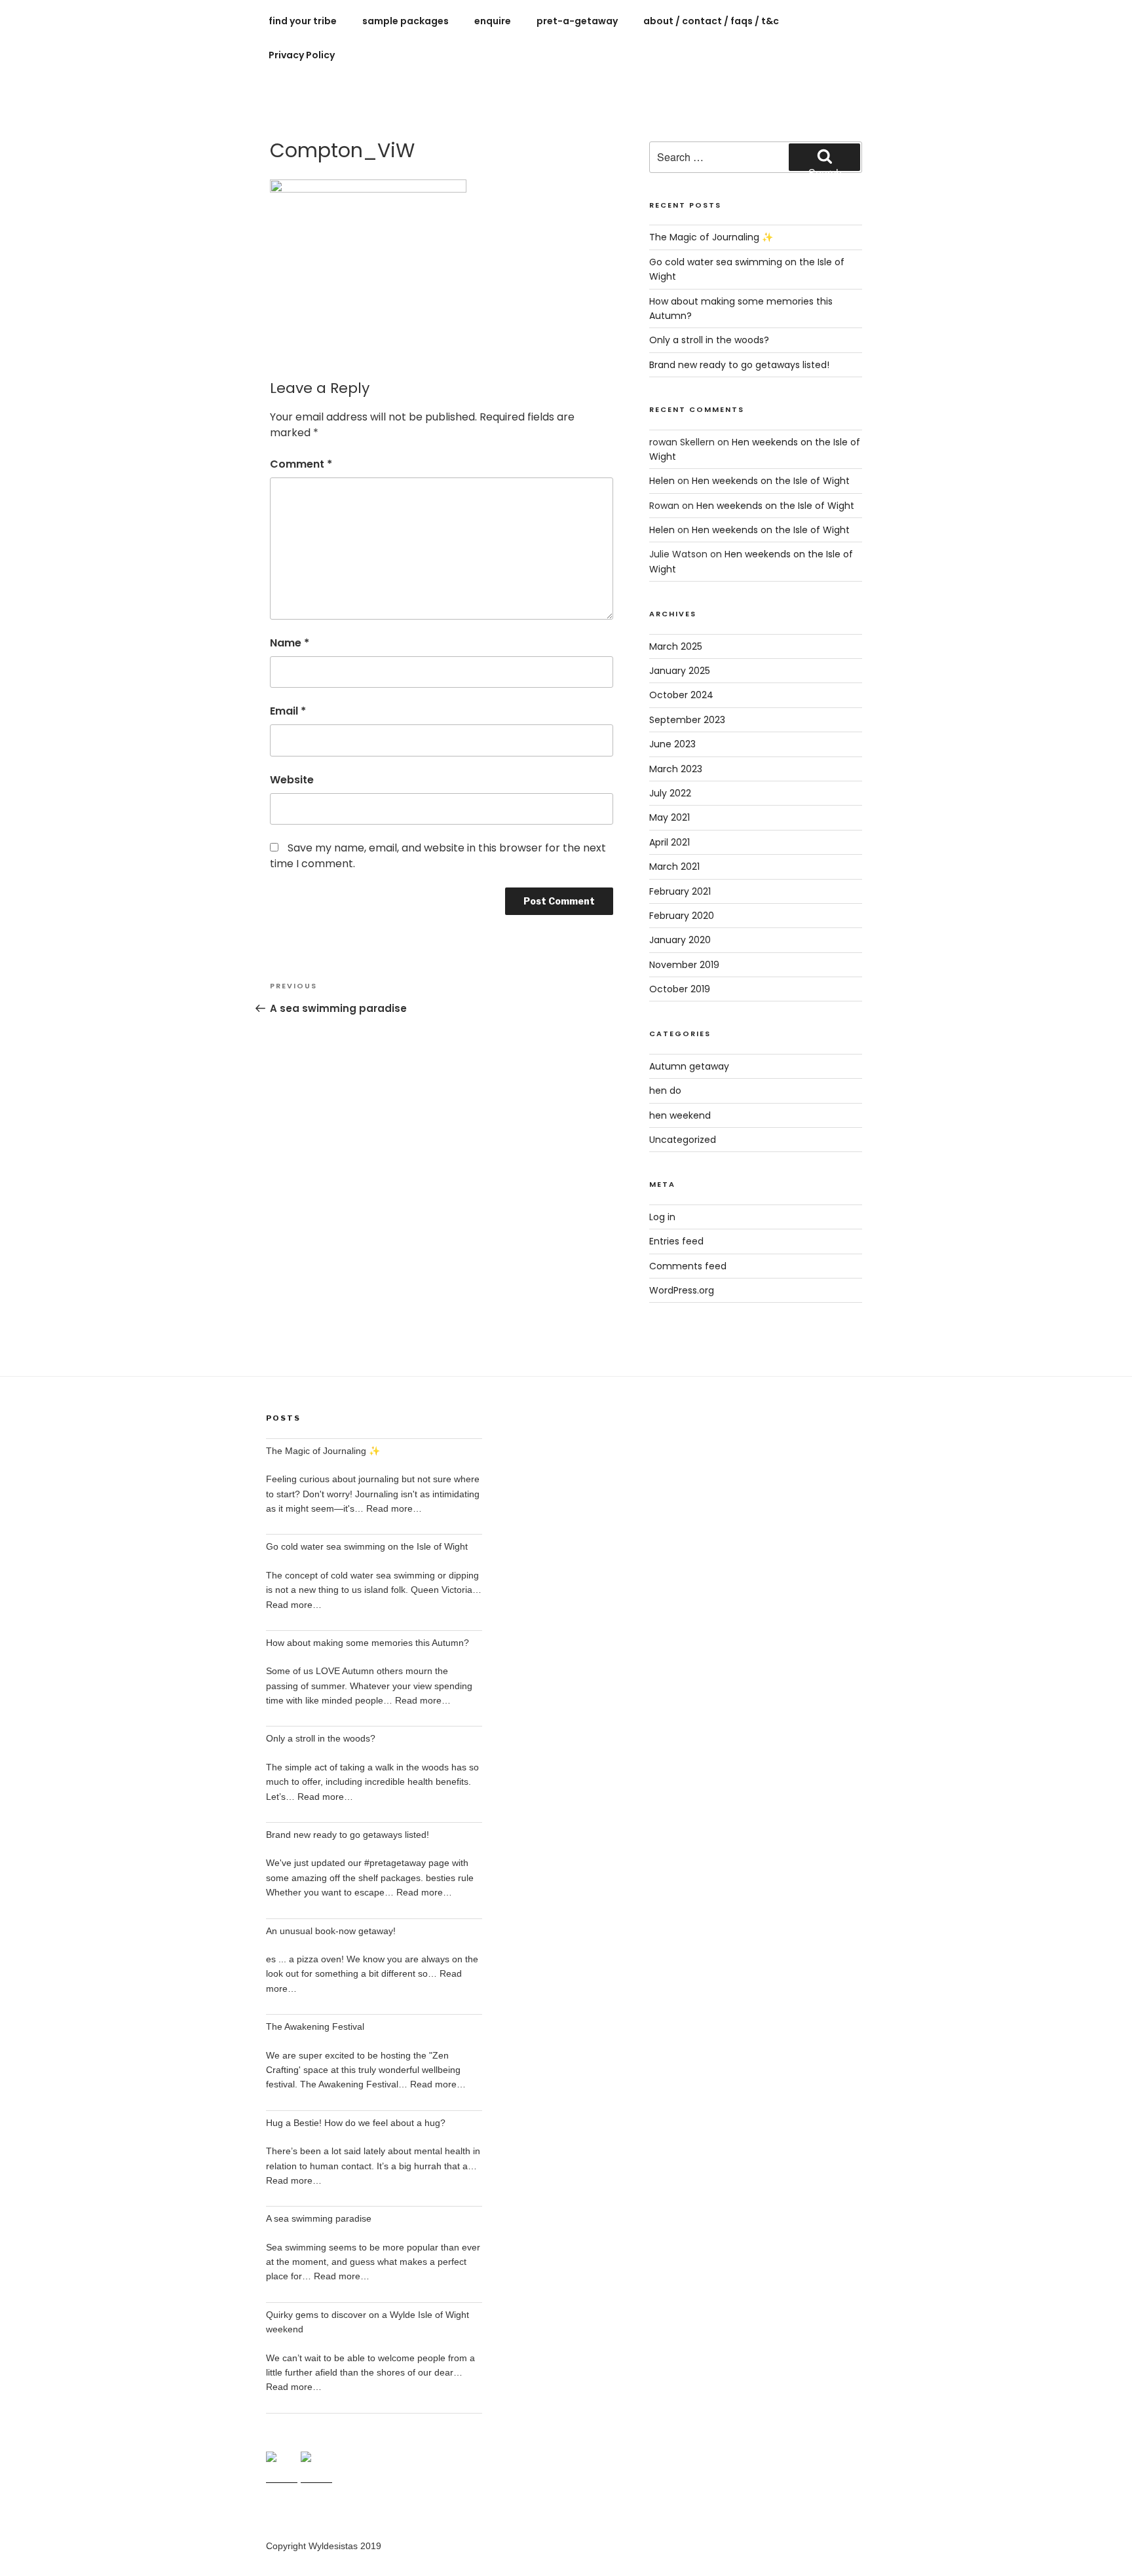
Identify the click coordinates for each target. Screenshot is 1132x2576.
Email (288, 711)
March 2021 (674, 867)
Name (290, 643)
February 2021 (680, 891)
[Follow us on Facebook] (282, 2467)
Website (292, 780)
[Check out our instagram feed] (316, 2467)
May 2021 (670, 817)
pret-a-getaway (577, 21)
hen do (665, 1091)
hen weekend (680, 1115)
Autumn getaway (689, 1066)
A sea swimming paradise (319, 2218)
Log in (662, 1217)
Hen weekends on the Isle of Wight (771, 481)
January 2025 (680, 671)
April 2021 (670, 842)
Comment (301, 464)
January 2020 (680, 940)
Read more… (394, 1508)
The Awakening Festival (315, 2026)
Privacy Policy (302, 55)
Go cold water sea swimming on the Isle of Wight (367, 1546)
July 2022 (670, 793)
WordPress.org (682, 1290)
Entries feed (676, 1241)
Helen (662, 481)
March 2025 (676, 646)
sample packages (406, 21)
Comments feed (688, 1266)
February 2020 (682, 916)
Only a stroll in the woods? (709, 340)
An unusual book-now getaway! (331, 1931)
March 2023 (676, 769)
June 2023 (672, 744)
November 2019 (684, 965)
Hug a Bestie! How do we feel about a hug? (356, 2123)
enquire (493, 21)
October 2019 (680, 989)
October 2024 (681, 695)
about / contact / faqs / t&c (711, 21)
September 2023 (687, 720)
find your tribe (303, 21)
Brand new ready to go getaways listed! (739, 365)
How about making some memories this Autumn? (368, 1643)
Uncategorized (683, 1140)
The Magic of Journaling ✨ (711, 237)
